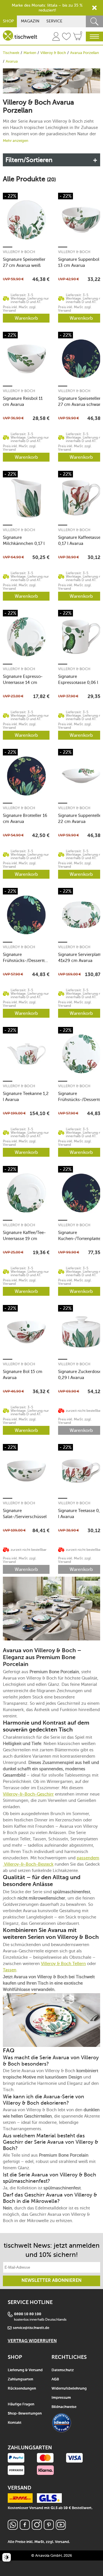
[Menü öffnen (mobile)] (94, 36)
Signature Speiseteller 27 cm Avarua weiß (24, 262)
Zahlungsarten (20, 2379)
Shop (8, 21)
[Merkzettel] (66, 37)
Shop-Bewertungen (25, 2414)
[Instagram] (37, 2528)
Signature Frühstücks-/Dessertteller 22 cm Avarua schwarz (26, 958)
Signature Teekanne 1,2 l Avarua (26, 1097)
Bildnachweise (64, 2407)
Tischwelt (11, 53)
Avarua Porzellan (85, 53)
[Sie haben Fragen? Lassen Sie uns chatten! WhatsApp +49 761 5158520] (13, 2528)
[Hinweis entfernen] (94, 8)
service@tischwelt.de (31, 2328)
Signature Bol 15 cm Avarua (23, 1375)
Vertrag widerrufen (32, 2341)
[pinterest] (49, 2528)
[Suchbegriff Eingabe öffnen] (94, 21)
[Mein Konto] (56, 37)
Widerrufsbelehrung (69, 2389)
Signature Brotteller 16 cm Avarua (25, 819)
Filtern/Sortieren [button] (29, 160)
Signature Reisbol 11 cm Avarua (23, 401)
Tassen (10, 1970)
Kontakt (15, 2423)
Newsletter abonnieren (51, 2281)
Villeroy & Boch (53, 53)
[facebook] (25, 2528)
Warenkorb (26, 318)
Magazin (30, 21)
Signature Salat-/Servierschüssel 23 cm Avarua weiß (25, 1514)
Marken (30, 53)
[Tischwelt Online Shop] (20, 35)
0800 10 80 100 (28, 2314)
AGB (55, 2379)
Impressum (61, 2398)
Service (54, 21)
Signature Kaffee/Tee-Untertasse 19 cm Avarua (24, 1236)
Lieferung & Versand (25, 2370)
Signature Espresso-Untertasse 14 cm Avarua (23, 679)
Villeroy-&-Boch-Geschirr (28, 1794)
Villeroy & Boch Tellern (63, 1964)
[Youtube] (61, 2528)
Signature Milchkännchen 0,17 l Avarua (24, 540)
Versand (62, 2542)
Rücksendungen (22, 2389)
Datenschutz (63, 2370)
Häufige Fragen (21, 2404)
